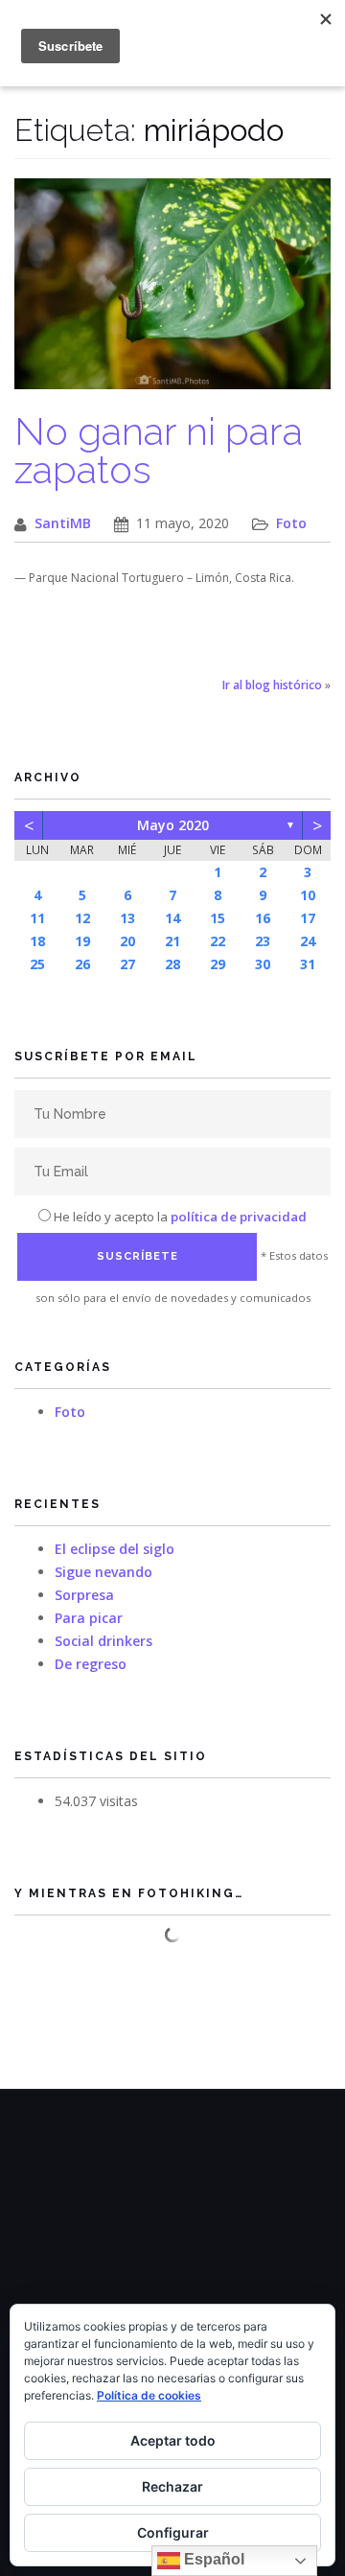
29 (218, 964)
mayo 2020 (173, 825)
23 (263, 941)
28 (172, 964)
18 (37, 941)
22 (218, 941)
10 (308, 895)
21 (172, 941)
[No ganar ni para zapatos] (172, 294)
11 (37, 918)
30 (263, 964)
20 (127, 941)
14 (172, 918)
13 (127, 918)
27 (127, 964)
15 (218, 918)
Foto (291, 523)
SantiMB (63, 523)
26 (82, 964)
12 (82, 918)
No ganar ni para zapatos (159, 450)
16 (263, 918)
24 (308, 941)
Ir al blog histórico (272, 685)
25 (37, 964)
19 (82, 941)
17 (308, 918)
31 (308, 964)
